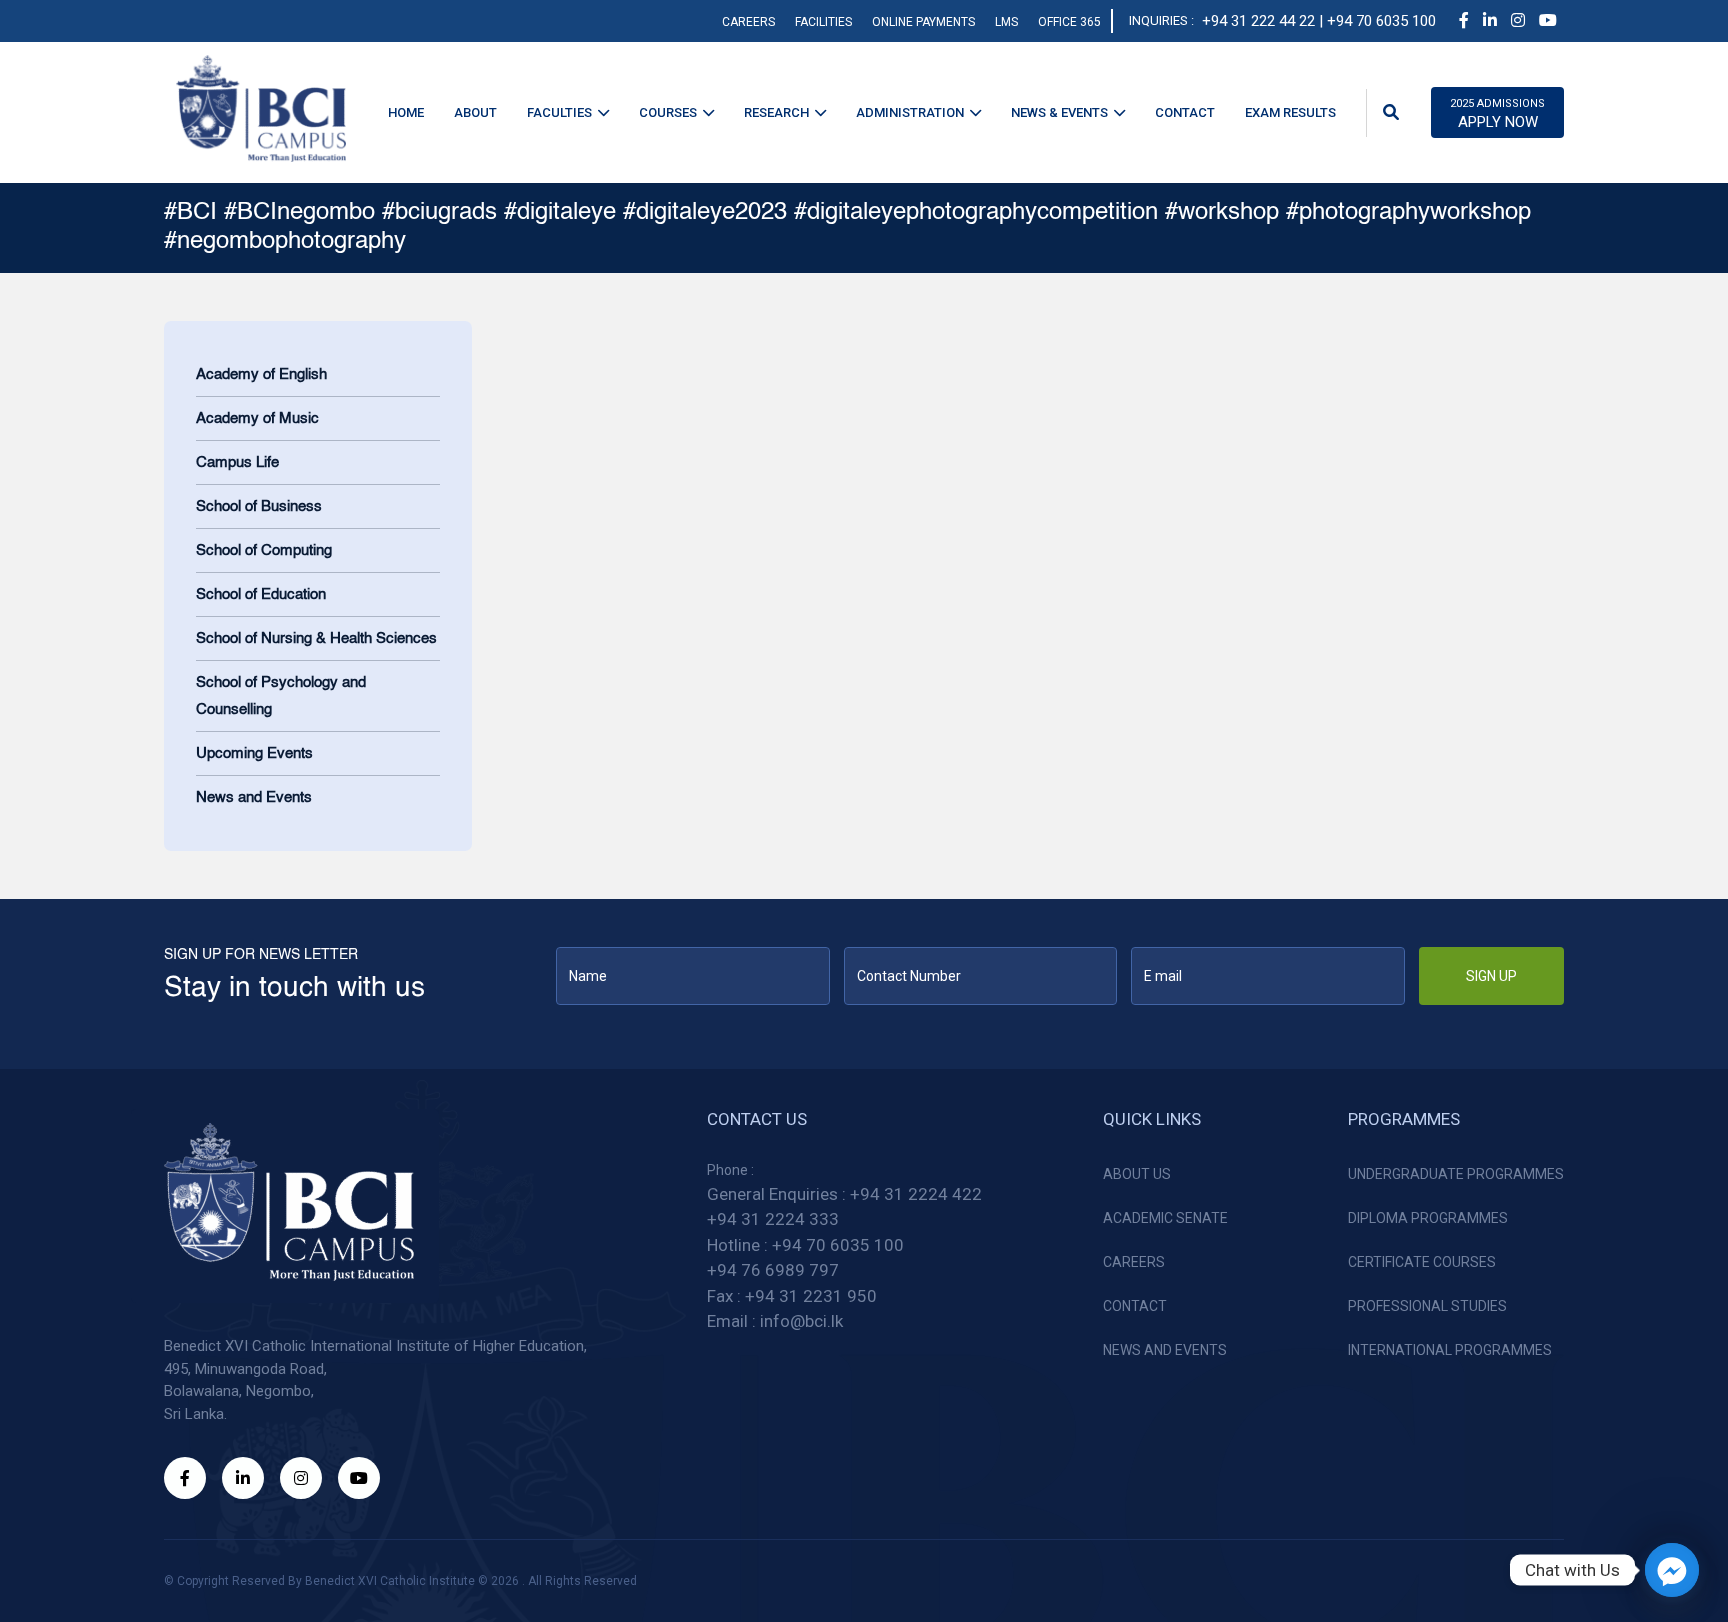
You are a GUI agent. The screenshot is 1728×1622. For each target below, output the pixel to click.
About (475, 112)
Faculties (559, 112)
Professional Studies (1427, 1306)
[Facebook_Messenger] (1672, 1570)
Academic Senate (1165, 1218)
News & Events (1059, 112)
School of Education (261, 594)
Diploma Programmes (1428, 1218)
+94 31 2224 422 (916, 1194)
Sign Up (1491, 976)
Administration (910, 112)
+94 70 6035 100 (838, 1245)
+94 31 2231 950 (811, 1296)
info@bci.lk (801, 1321)
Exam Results (1290, 112)
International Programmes (1450, 1350)
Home (406, 112)
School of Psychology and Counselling (281, 696)
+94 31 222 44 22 (1258, 21)
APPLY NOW (1497, 114)
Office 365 (1069, 22)
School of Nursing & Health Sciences (316, 638)
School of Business (259, 506)
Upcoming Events (254, 753)
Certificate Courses (1422, 1262)
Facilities (823, 22)
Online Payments (923, 22)
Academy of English (261, 374)
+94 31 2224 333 (773, 1219)
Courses (668, 112)
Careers (748, 22)
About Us (1137, 1174)
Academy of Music (257, 418)
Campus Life (237, 462)
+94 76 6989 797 (773, 1270)
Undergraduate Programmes (1456, 1174)
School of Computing (264, 550)
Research (776, 112)
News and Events (254, 797)
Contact (1185, 112)
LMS (1006, 22)
